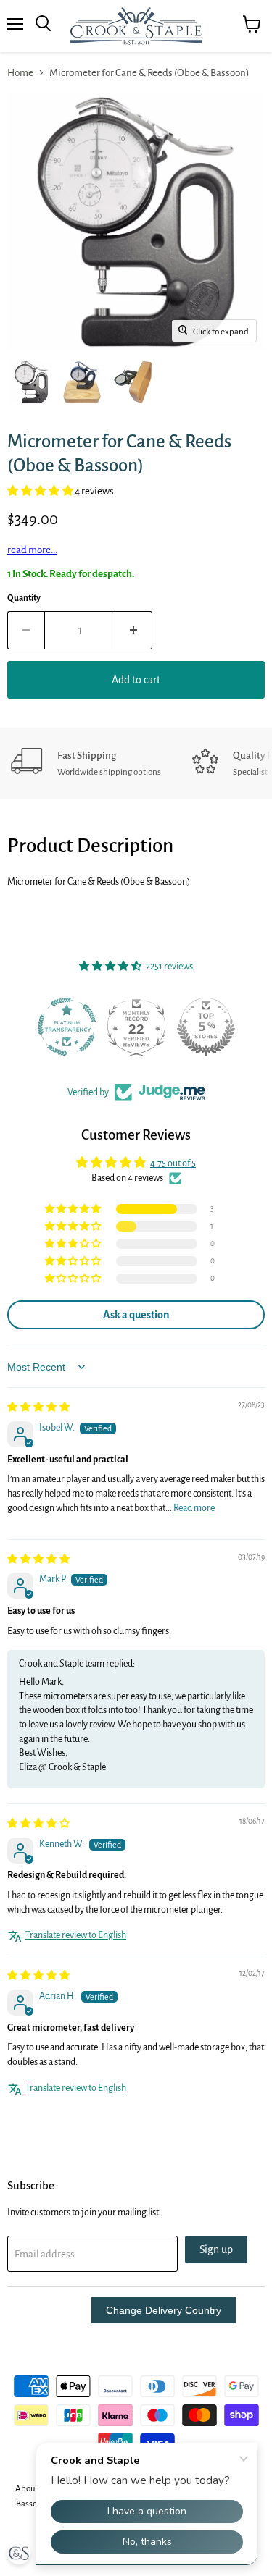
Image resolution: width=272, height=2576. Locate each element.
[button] (41, 491)
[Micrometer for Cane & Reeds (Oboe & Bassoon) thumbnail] (31, 382)
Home (20, 73)
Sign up (216, 2249)
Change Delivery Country (164, 2310)
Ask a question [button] (136, 1315)
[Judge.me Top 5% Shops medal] (206, 1027)
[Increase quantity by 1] (134, 630)
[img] (38, 1407)
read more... (32, 550)
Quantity (24, 598)
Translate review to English (76, 1935)
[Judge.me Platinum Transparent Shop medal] (67, 1027)
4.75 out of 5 (173, 1163)
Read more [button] (194, 1508)
